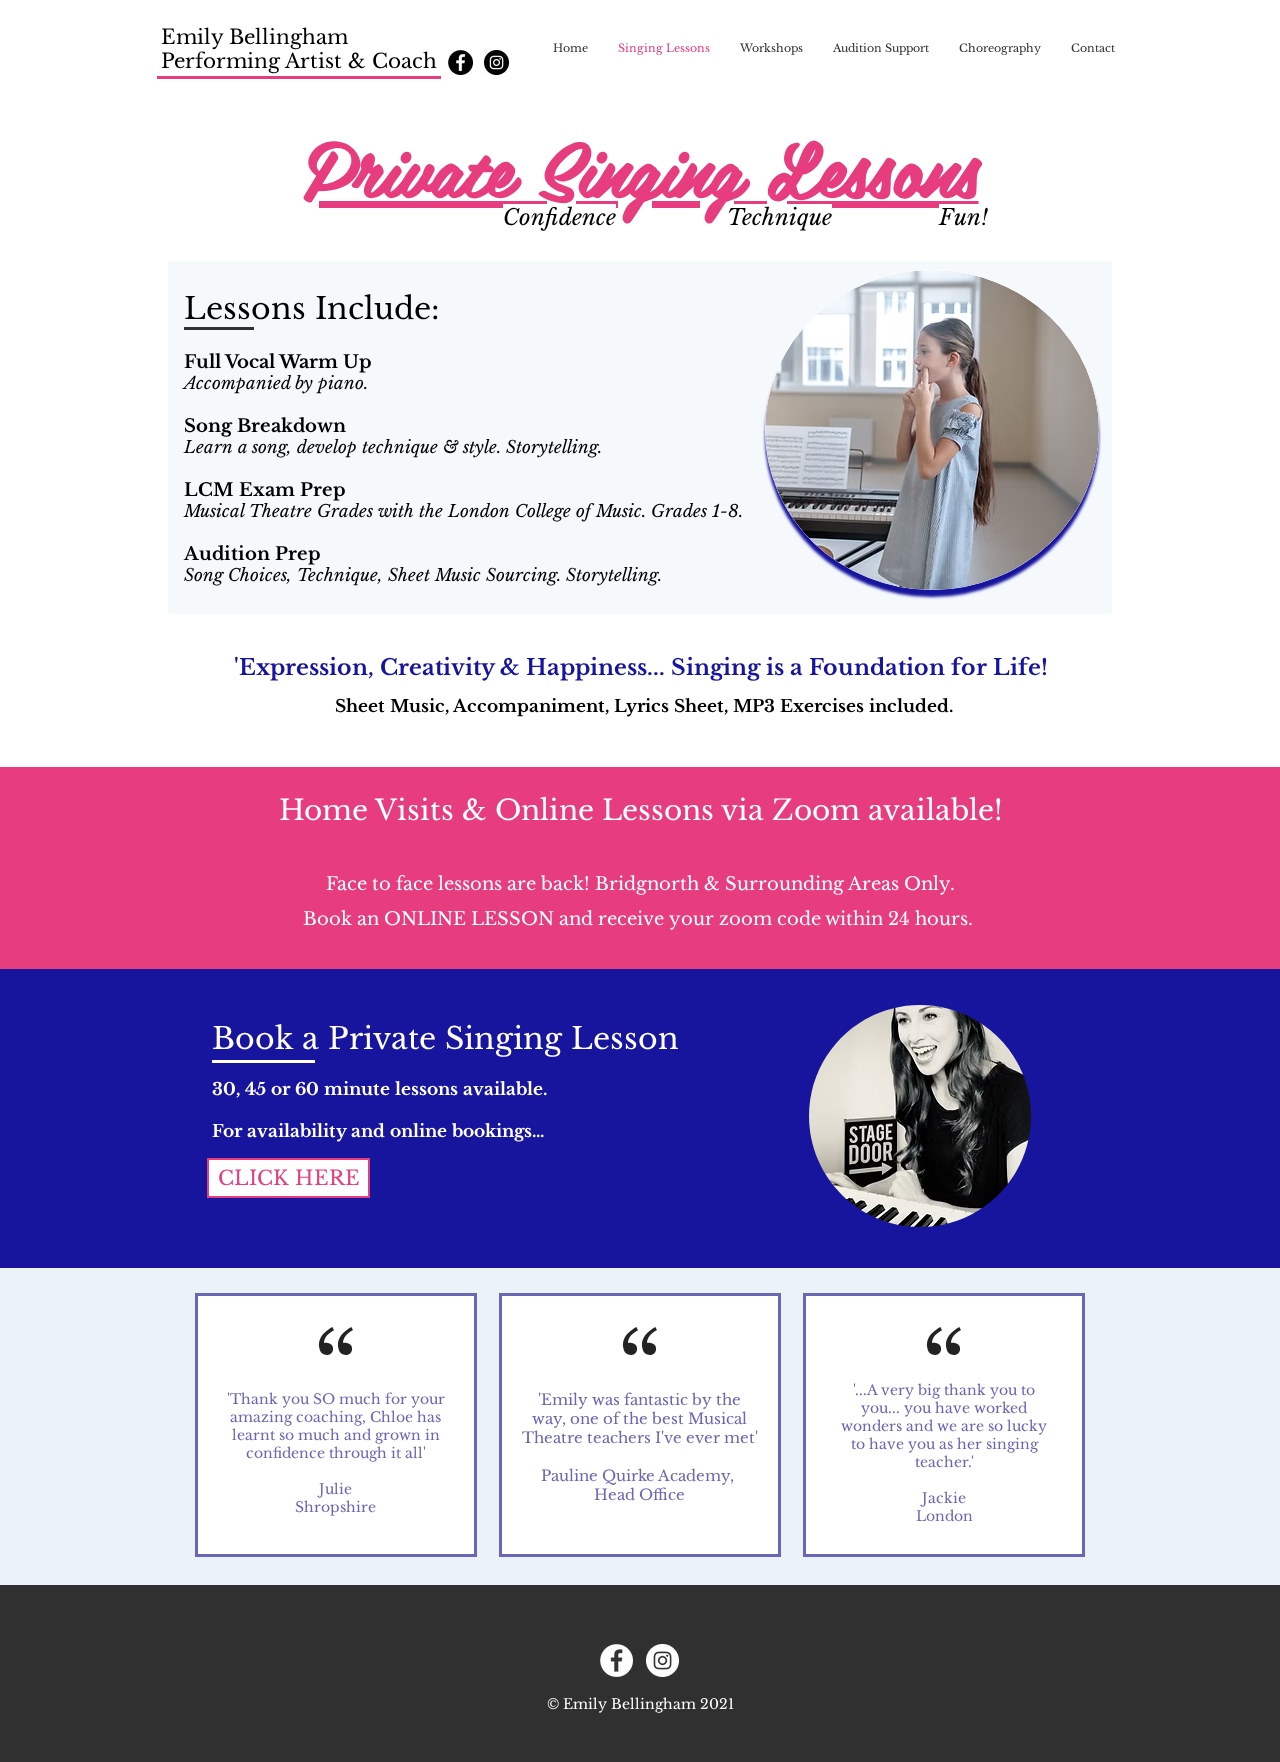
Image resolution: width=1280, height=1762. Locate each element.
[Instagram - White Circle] (662, 1660)
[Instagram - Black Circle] (496, 62)
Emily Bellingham (254, 37)
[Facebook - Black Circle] (460, 62)
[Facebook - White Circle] (616, 1660)
